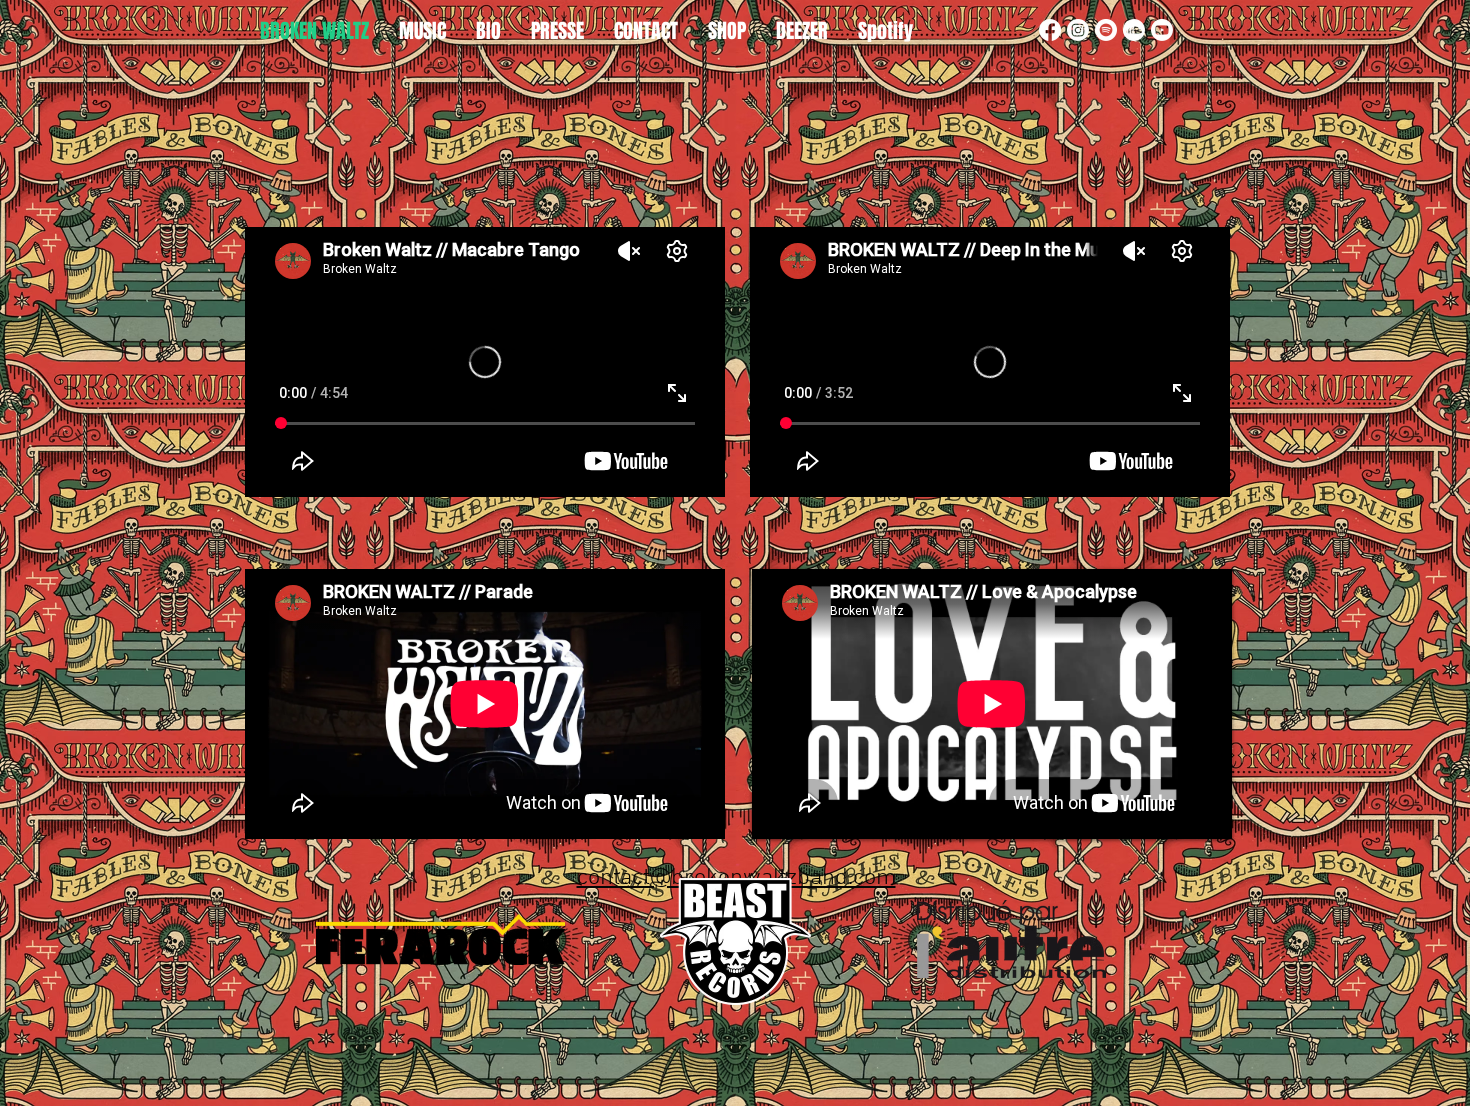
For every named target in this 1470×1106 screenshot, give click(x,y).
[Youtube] (1162, 30)
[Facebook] (1050, 30)
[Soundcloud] (1134, 30)
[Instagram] (1078, 30)
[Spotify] (1106, 30)
